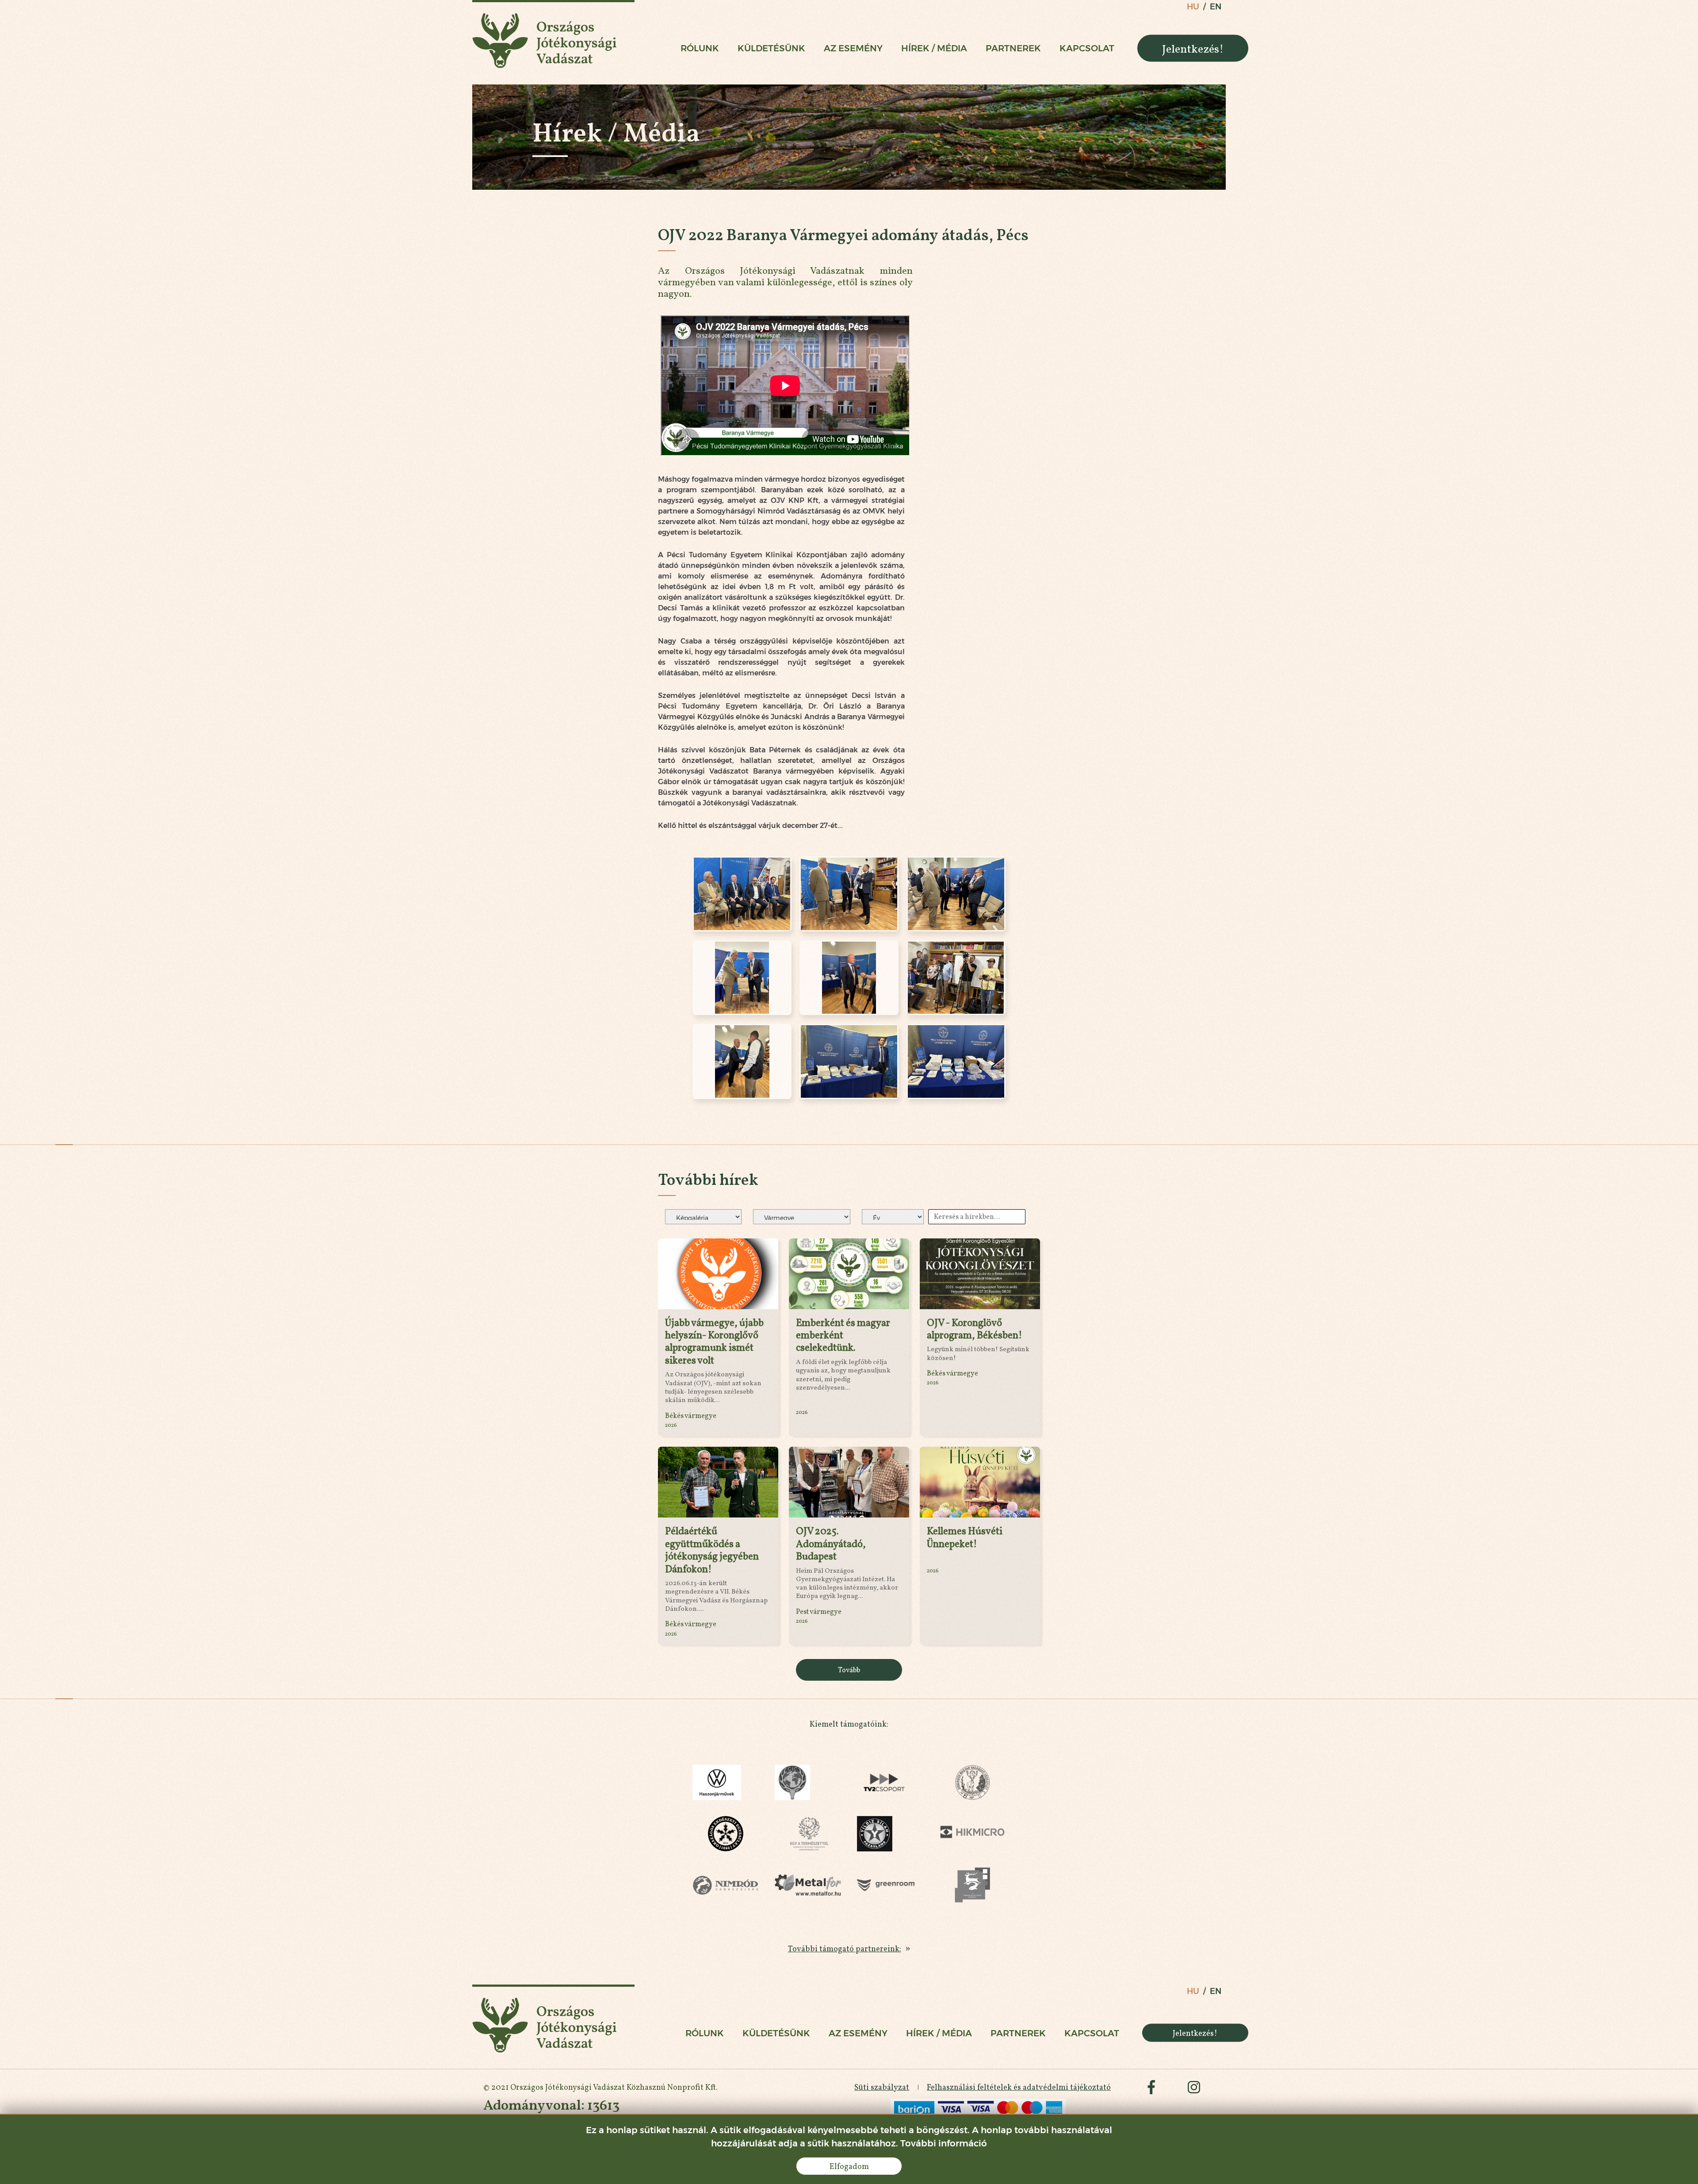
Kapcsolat (1087, 48)
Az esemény (853, 48)
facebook (1151, 2087)
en (1216, 7)
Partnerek (1013, 48)
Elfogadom (849, 2166)
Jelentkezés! (1193, 48)
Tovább (849, 1670)
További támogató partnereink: (845, 1948)
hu (1193, 7)
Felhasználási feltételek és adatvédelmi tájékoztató (1019, 2087)
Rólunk (700, 48)
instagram (1194, 2087)
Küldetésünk (771, 48)
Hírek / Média (934, 48)
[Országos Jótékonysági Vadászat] (553, 34)
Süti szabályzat (882, 2087)
